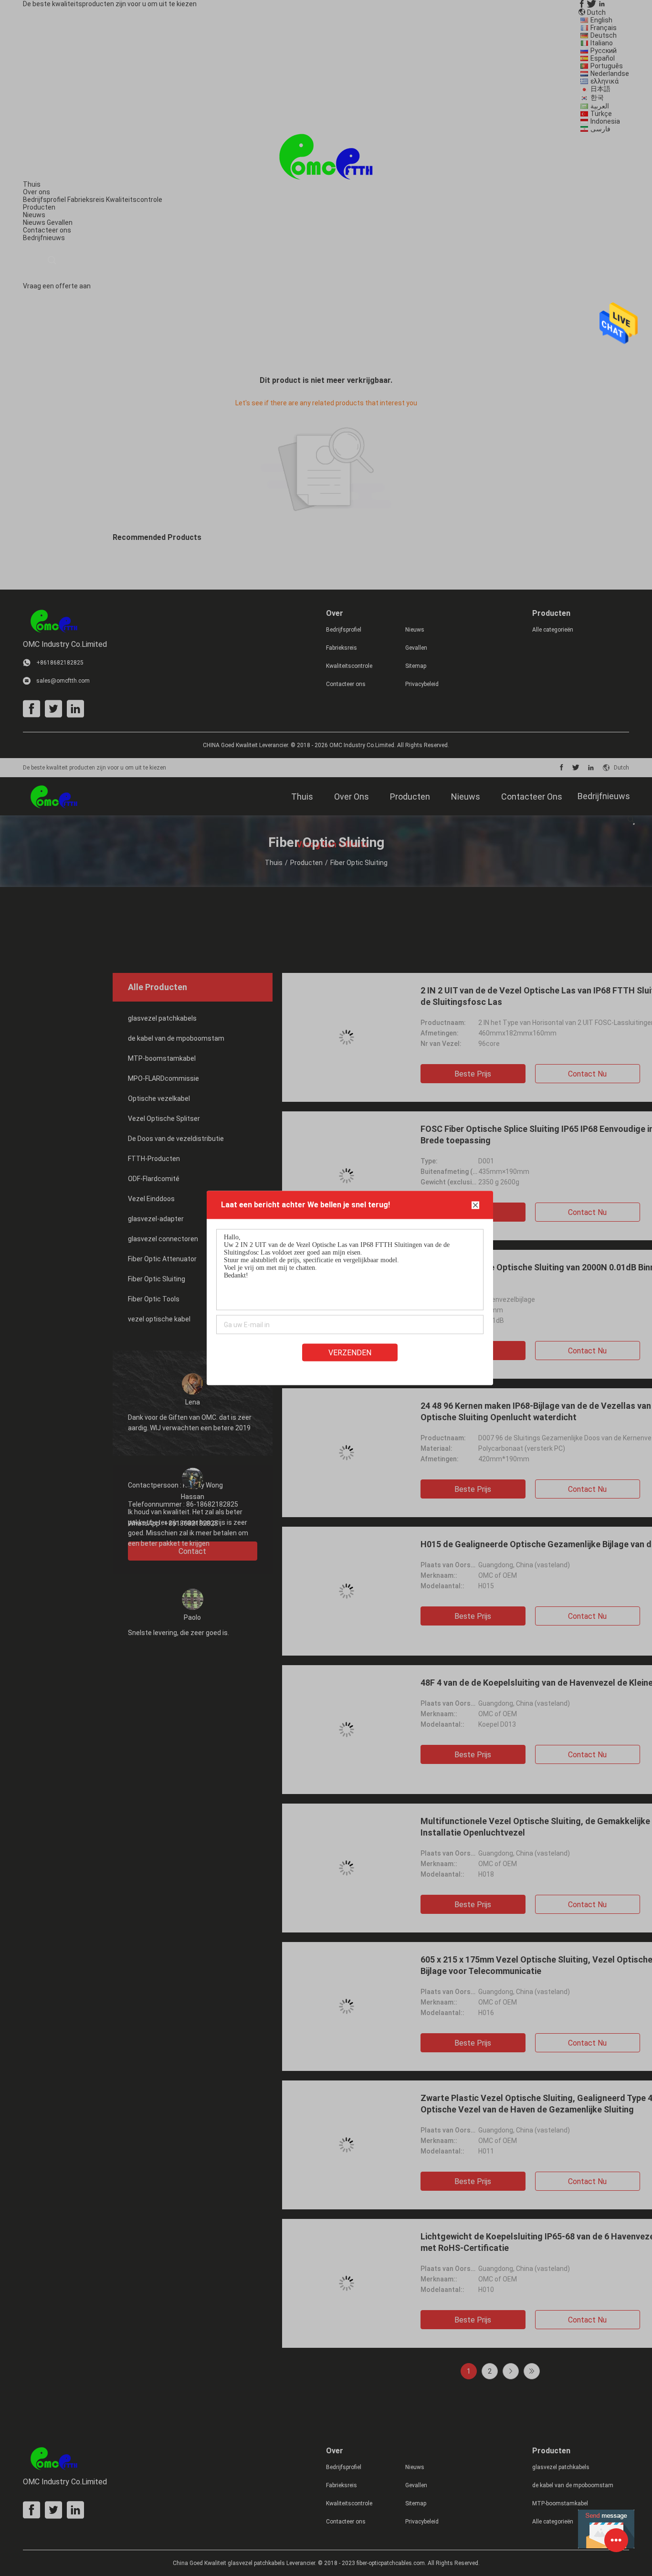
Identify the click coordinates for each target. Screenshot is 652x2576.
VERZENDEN (350, 1353)
